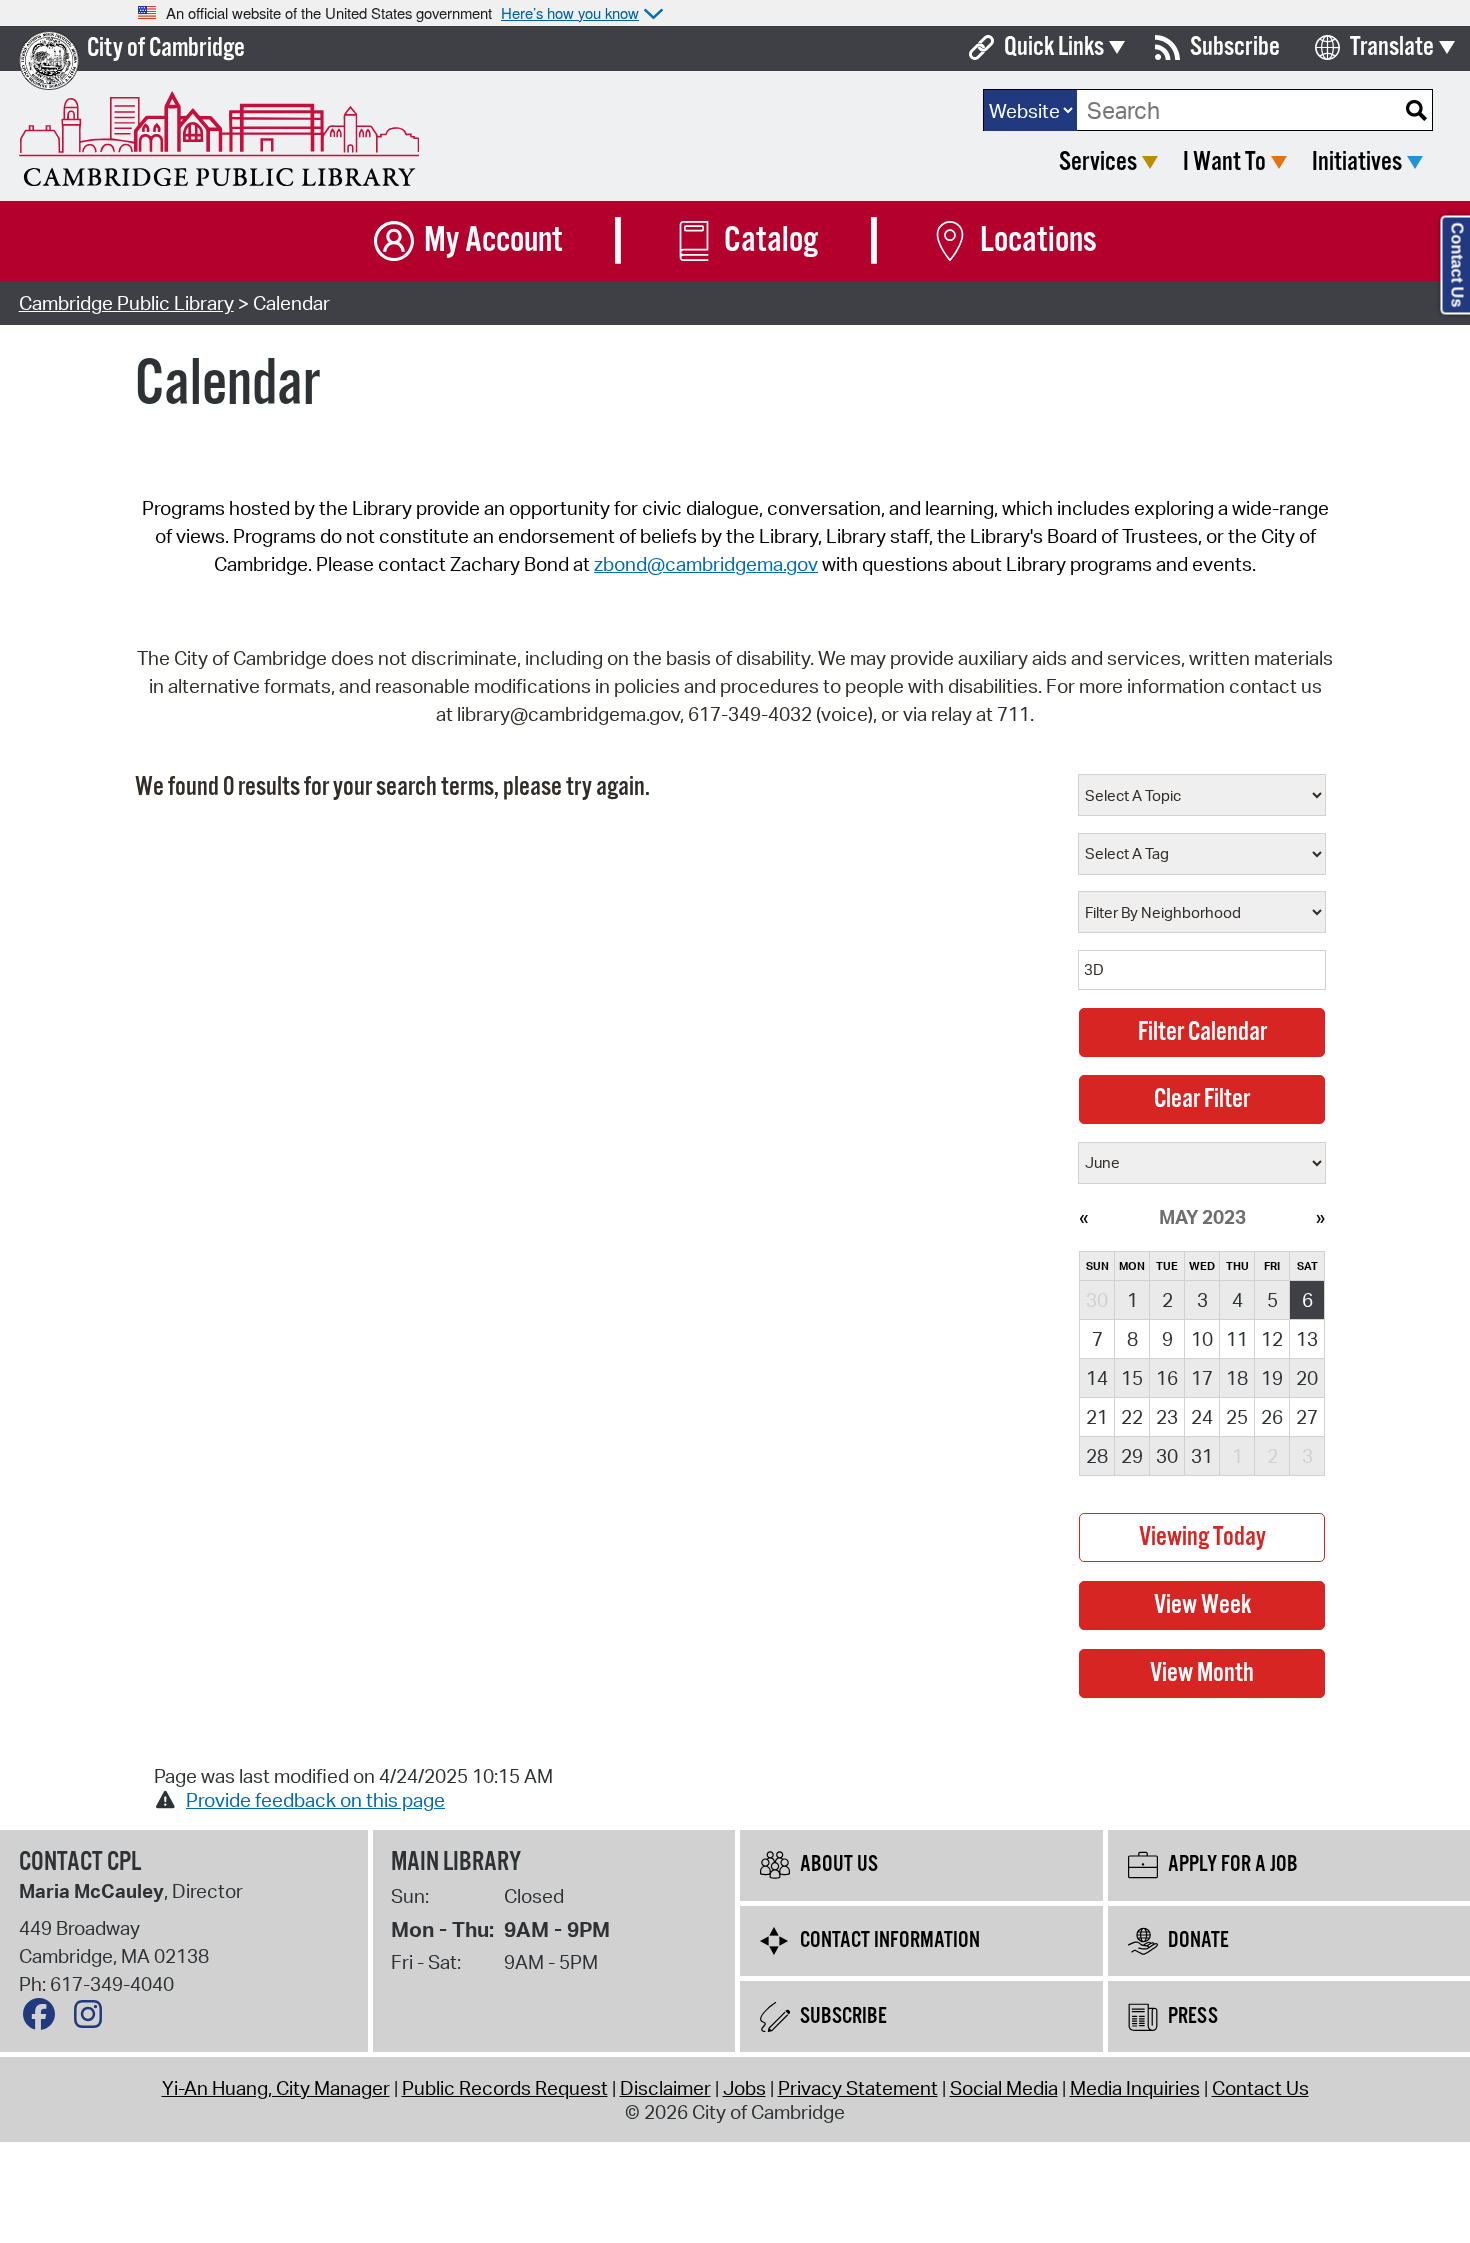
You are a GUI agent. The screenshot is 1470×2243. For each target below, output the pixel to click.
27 (1307, 1417)
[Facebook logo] (44, 2019)
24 (1202, 1417)
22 (1132, 1417)
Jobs (744, 2088)
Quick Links (1054, 47)
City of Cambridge (166, 48)
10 (1202, 1339)
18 (1237, 1378)
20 (1307, 1378)
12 (1272, 1339)
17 (1202, 1378)
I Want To (1224, 162)
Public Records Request (505, 2088)
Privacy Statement (858, 2088)
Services (1098, 162)
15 (1132, 1378)
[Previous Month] (1083, 1217)
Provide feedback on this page (315, 1800)
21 (1097, 1417)
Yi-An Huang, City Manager (276, 2088)
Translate (1392, 47)
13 (1307, 1339)
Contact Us (1260, 2088)
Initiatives (1357, 162)
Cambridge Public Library (126, 303)
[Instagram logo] (93, 2019)
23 (1167, 1417)
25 (1237, 1417)
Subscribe (1235, 47)
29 (1132, 1456)
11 (1237, 1339)
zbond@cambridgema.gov (706, 564)
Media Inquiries (1135, 2088)
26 (1272, 1417)
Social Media (1004, 2088)
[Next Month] (1320, 1217)
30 (1167, 1456)
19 (1272, 1378)
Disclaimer (665, 2088)
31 (1202, 1456)
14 (1097, 1378)
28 (1097, 1456)
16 (1167, 1378)
